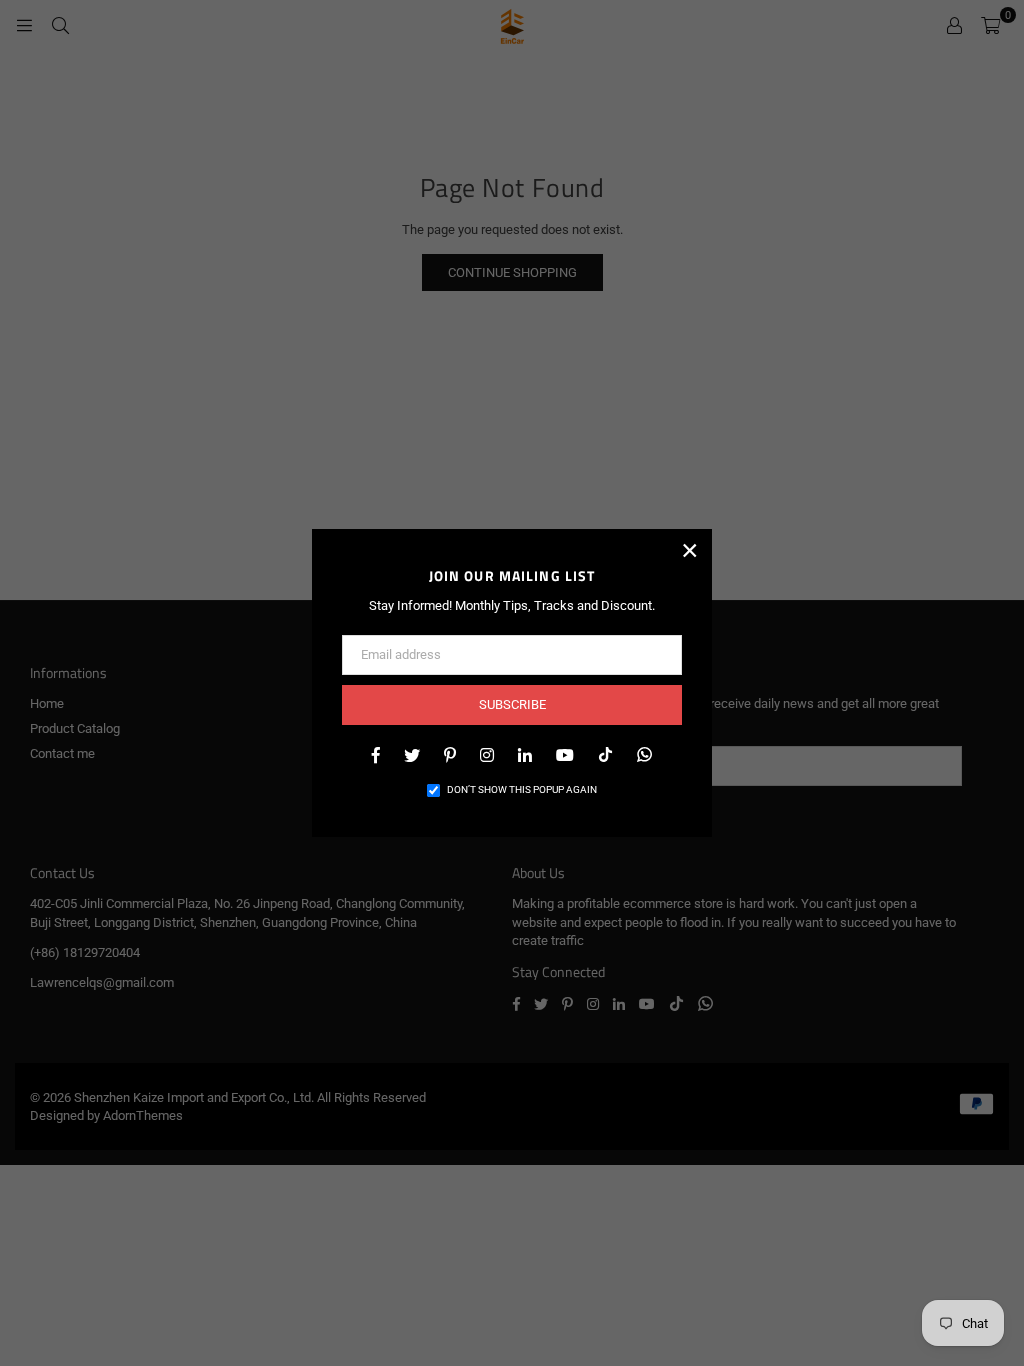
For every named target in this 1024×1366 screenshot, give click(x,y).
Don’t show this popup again (522, 789)
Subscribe (512, 704)
